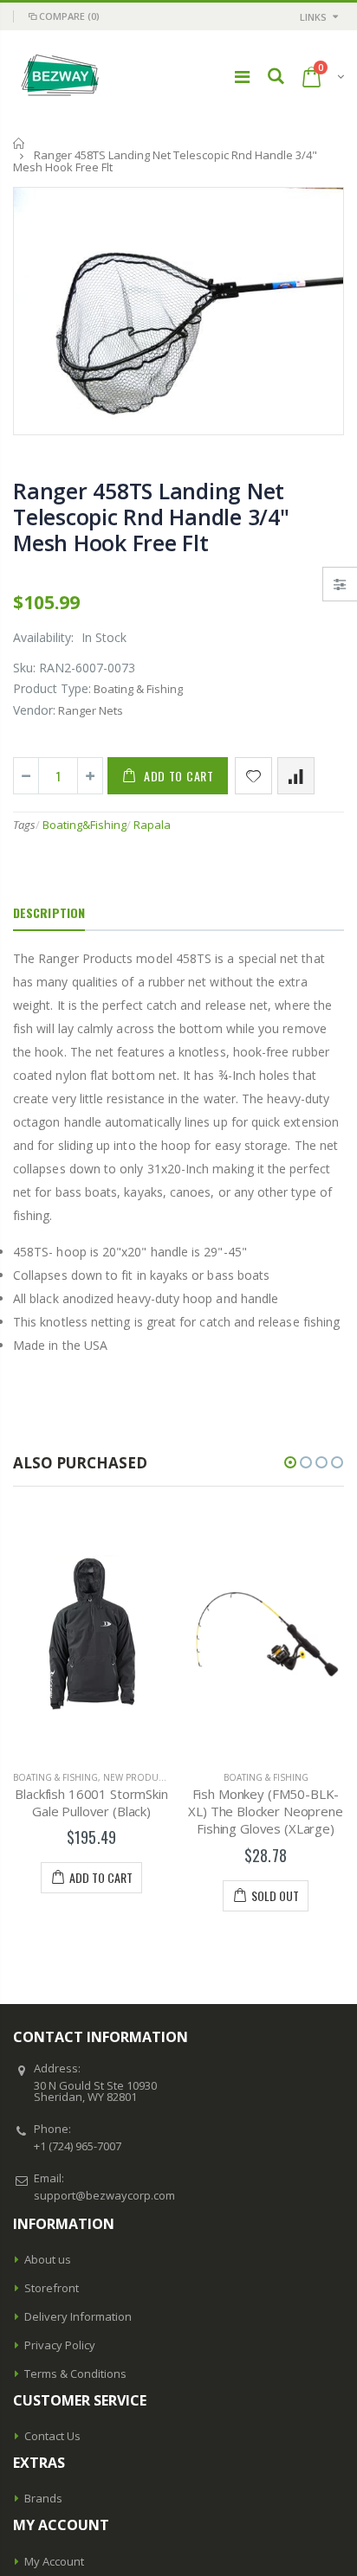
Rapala (152, 825)
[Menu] (242, 77)
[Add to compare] (296, 776)
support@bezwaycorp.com (104, 2195)
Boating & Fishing (146, 1777)
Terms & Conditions (75, 2374)
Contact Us (52, 2436)
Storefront (52, 2288)
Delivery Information (78, 2316)
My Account (54, 2561)
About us (48, 2259)
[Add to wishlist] (253, 776)
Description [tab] (49, 912)
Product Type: (52, 688)
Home (19, 143)
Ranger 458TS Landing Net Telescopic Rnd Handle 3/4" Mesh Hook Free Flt (151, 517)
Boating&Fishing (84, 825)
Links (313, 17)
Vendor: (34, 710)
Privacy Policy (60, 2345)
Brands (43, 2498)
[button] (290, 1462)
